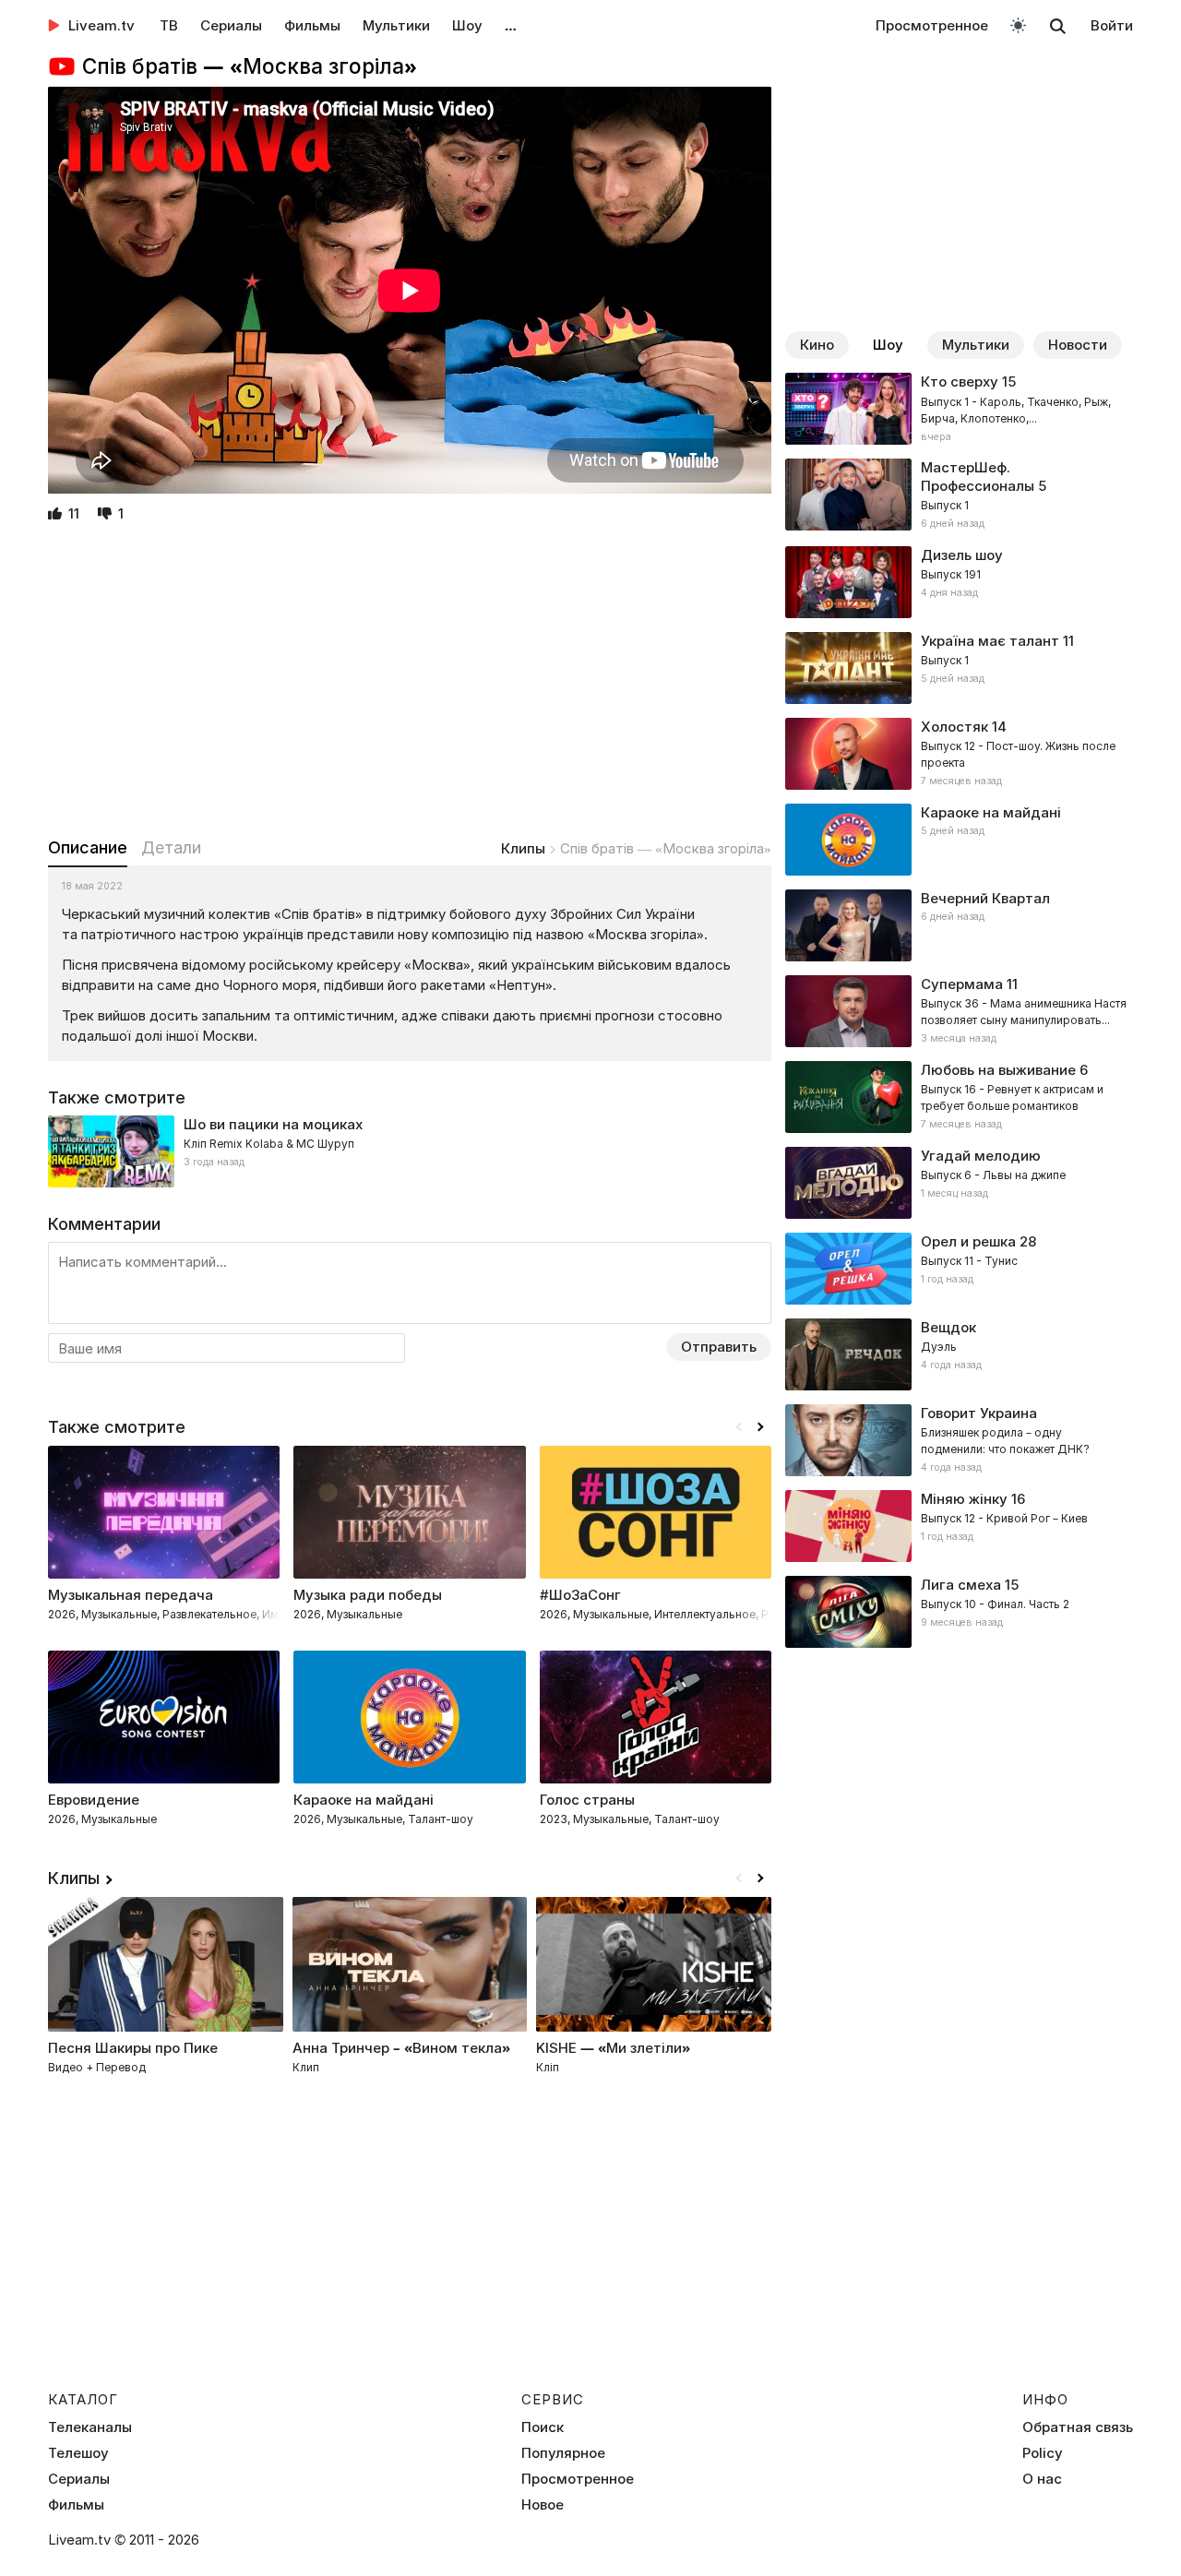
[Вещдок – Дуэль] (959, 1354)
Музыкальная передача (131, 1595)
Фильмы (312, 25)
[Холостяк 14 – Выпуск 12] (959, 754)
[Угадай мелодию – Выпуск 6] (959, 1183)
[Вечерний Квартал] (959, 925)
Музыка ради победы (368, 1595)
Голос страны (587, 1800)
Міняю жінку (964, 1499)
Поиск (543, 2427)
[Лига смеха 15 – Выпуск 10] (959, 1612)
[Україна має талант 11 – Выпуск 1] (959, 668)
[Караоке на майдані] (959, 840)
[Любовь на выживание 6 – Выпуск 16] (959, 1097)
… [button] (511, 25)
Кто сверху (960, 382)
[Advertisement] (410, 682)
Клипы (523, 848)
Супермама (962, 984)
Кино (817, 345)
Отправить (719, 1347)
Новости (1078, 345)
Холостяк (954, 727)
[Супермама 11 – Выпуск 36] (959, 1011)
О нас (1042, 2479)
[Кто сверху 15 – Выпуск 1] (959, 409)
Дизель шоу (962, 555)
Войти (1112, 25)
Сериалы (231, 25)
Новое (543, 2505)
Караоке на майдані (991, 812)
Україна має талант (990, 641)
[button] (760, 1427)
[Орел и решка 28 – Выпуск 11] (959, 1269)
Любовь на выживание (998, 1070)
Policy (1043, 2453)
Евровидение (94, 1800)
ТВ (169, 25)
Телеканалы (90, 2427)
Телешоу (78, 2453)
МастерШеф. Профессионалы (978, 477)
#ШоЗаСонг (580, 1595)
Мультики (396, 25)
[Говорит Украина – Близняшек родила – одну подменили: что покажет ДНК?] (959, 1440)
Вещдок (948, 1327)
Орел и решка (968, 1241)
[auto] (1018, 24)
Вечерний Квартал (985, 898)
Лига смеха (961, 1585)
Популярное (563, 2453)
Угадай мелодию (981, 1156)
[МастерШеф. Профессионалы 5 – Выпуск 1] (959, 495)
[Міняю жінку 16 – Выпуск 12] (959, 1526)
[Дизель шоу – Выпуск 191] (959, 582)
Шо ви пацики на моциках (273, 1124)
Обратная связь (1078, 2427)
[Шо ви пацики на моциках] (410, 1151)
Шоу (467, 25)
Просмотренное (932, 25)
